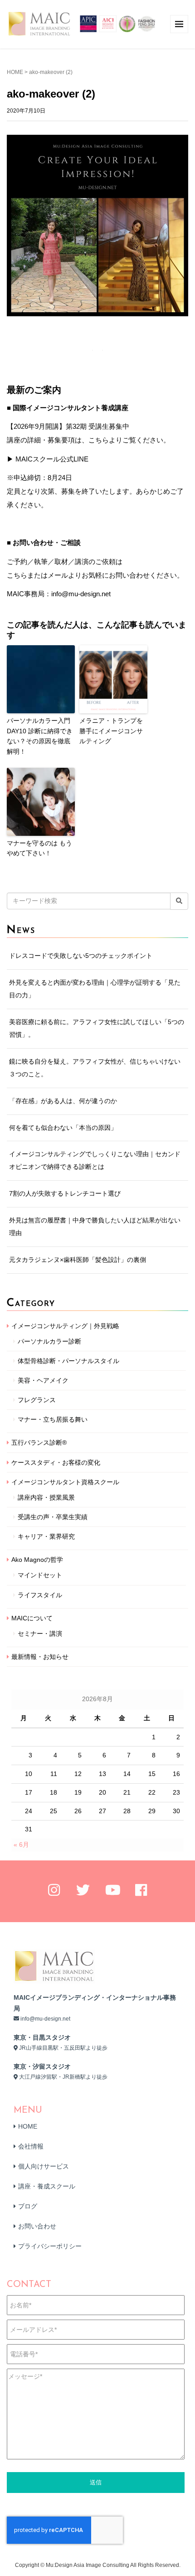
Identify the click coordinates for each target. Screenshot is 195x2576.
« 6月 (21, 1845)
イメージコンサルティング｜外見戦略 (65, 1326)
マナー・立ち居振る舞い (53, 1419)
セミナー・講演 (40, 1634)
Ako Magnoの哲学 (37, 1560)
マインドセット (40, 1575)
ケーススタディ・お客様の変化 (56, 1462)
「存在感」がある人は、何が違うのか (63, 1101)
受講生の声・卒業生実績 (53, 1517)
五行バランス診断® (39, 1443)
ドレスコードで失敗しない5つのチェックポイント (81, 956)
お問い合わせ (37, 2226)
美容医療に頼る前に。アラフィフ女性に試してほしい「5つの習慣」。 (97, 1028)
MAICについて (32, 1618)
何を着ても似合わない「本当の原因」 (63, 1128)
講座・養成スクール (47, 2186)
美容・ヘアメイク (43, 1380)
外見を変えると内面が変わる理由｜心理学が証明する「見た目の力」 (95, 989)
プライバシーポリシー (50, 2246)
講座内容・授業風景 (46, 1497)
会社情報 (31, 2146)
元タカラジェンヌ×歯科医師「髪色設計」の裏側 (78, 1260)
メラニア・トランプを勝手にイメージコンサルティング (111, 731)
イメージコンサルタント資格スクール (65, 1482)
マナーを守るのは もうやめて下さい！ (39, 848)
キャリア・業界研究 (46, 1536)
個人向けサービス (44, 2166)
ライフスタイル (40, 1595)
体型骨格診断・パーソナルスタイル (68, 1361)
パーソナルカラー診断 (49, 1341)
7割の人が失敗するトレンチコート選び (65, 1193)
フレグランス (37, 1400)
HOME (15, 72)
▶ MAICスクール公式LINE (48, 459)
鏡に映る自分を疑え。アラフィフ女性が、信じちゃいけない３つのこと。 (95, 1068)
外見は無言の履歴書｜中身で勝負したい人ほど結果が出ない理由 (95, 1227)
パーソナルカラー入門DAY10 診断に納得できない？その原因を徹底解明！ (40, 736)
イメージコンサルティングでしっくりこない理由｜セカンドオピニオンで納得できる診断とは (95, 1160)
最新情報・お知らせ (40, 1657)
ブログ (28, 2206)
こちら (17, 575)
